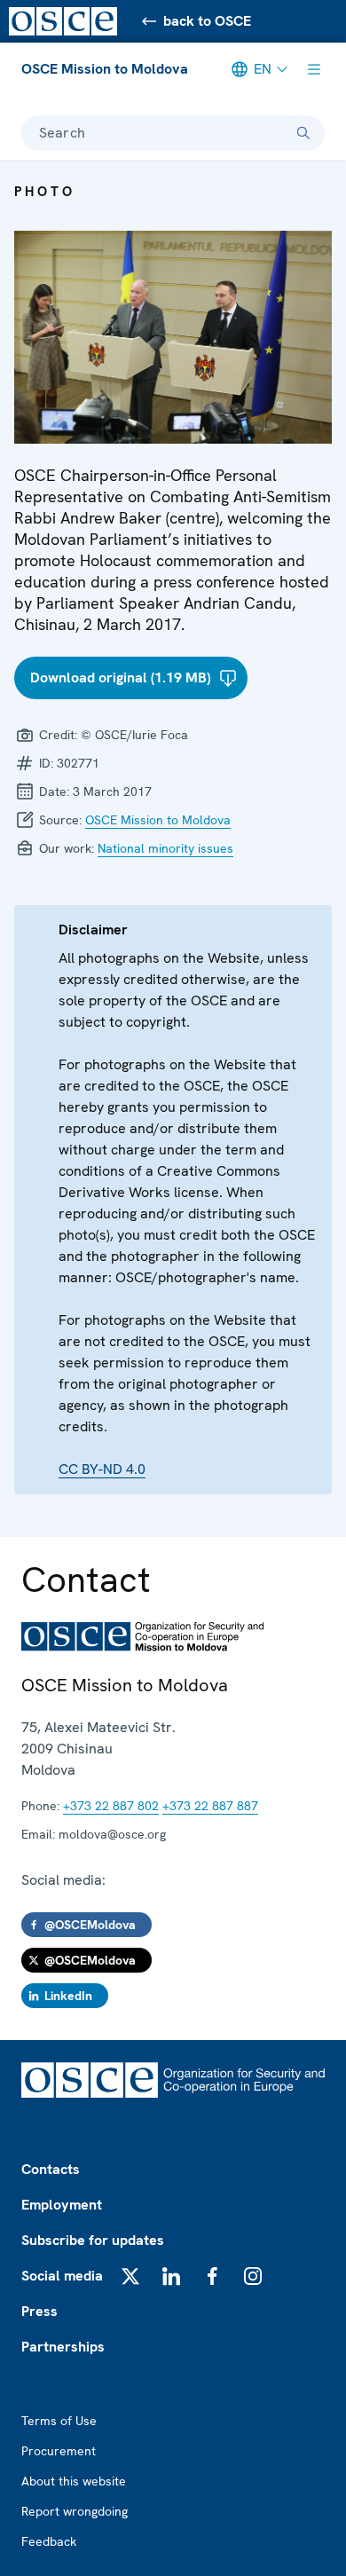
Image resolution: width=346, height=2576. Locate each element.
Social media (62, 2276)
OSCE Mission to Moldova (105, 69)
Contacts (51, 2169)
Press (39, 2311)
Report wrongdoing (75, 2511)
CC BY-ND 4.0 (102, 1469)
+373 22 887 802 (111, 1806)
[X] (130, 2276)
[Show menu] (314, 69)
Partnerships (63, 2347)
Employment (62, 2205)
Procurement (59, 2451)
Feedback (49, 2541)
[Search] (303, 133)
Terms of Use (59, 2421)
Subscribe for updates (93, 2240)
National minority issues (165, 848)
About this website (74, 2481)
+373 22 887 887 (210, 1806)
